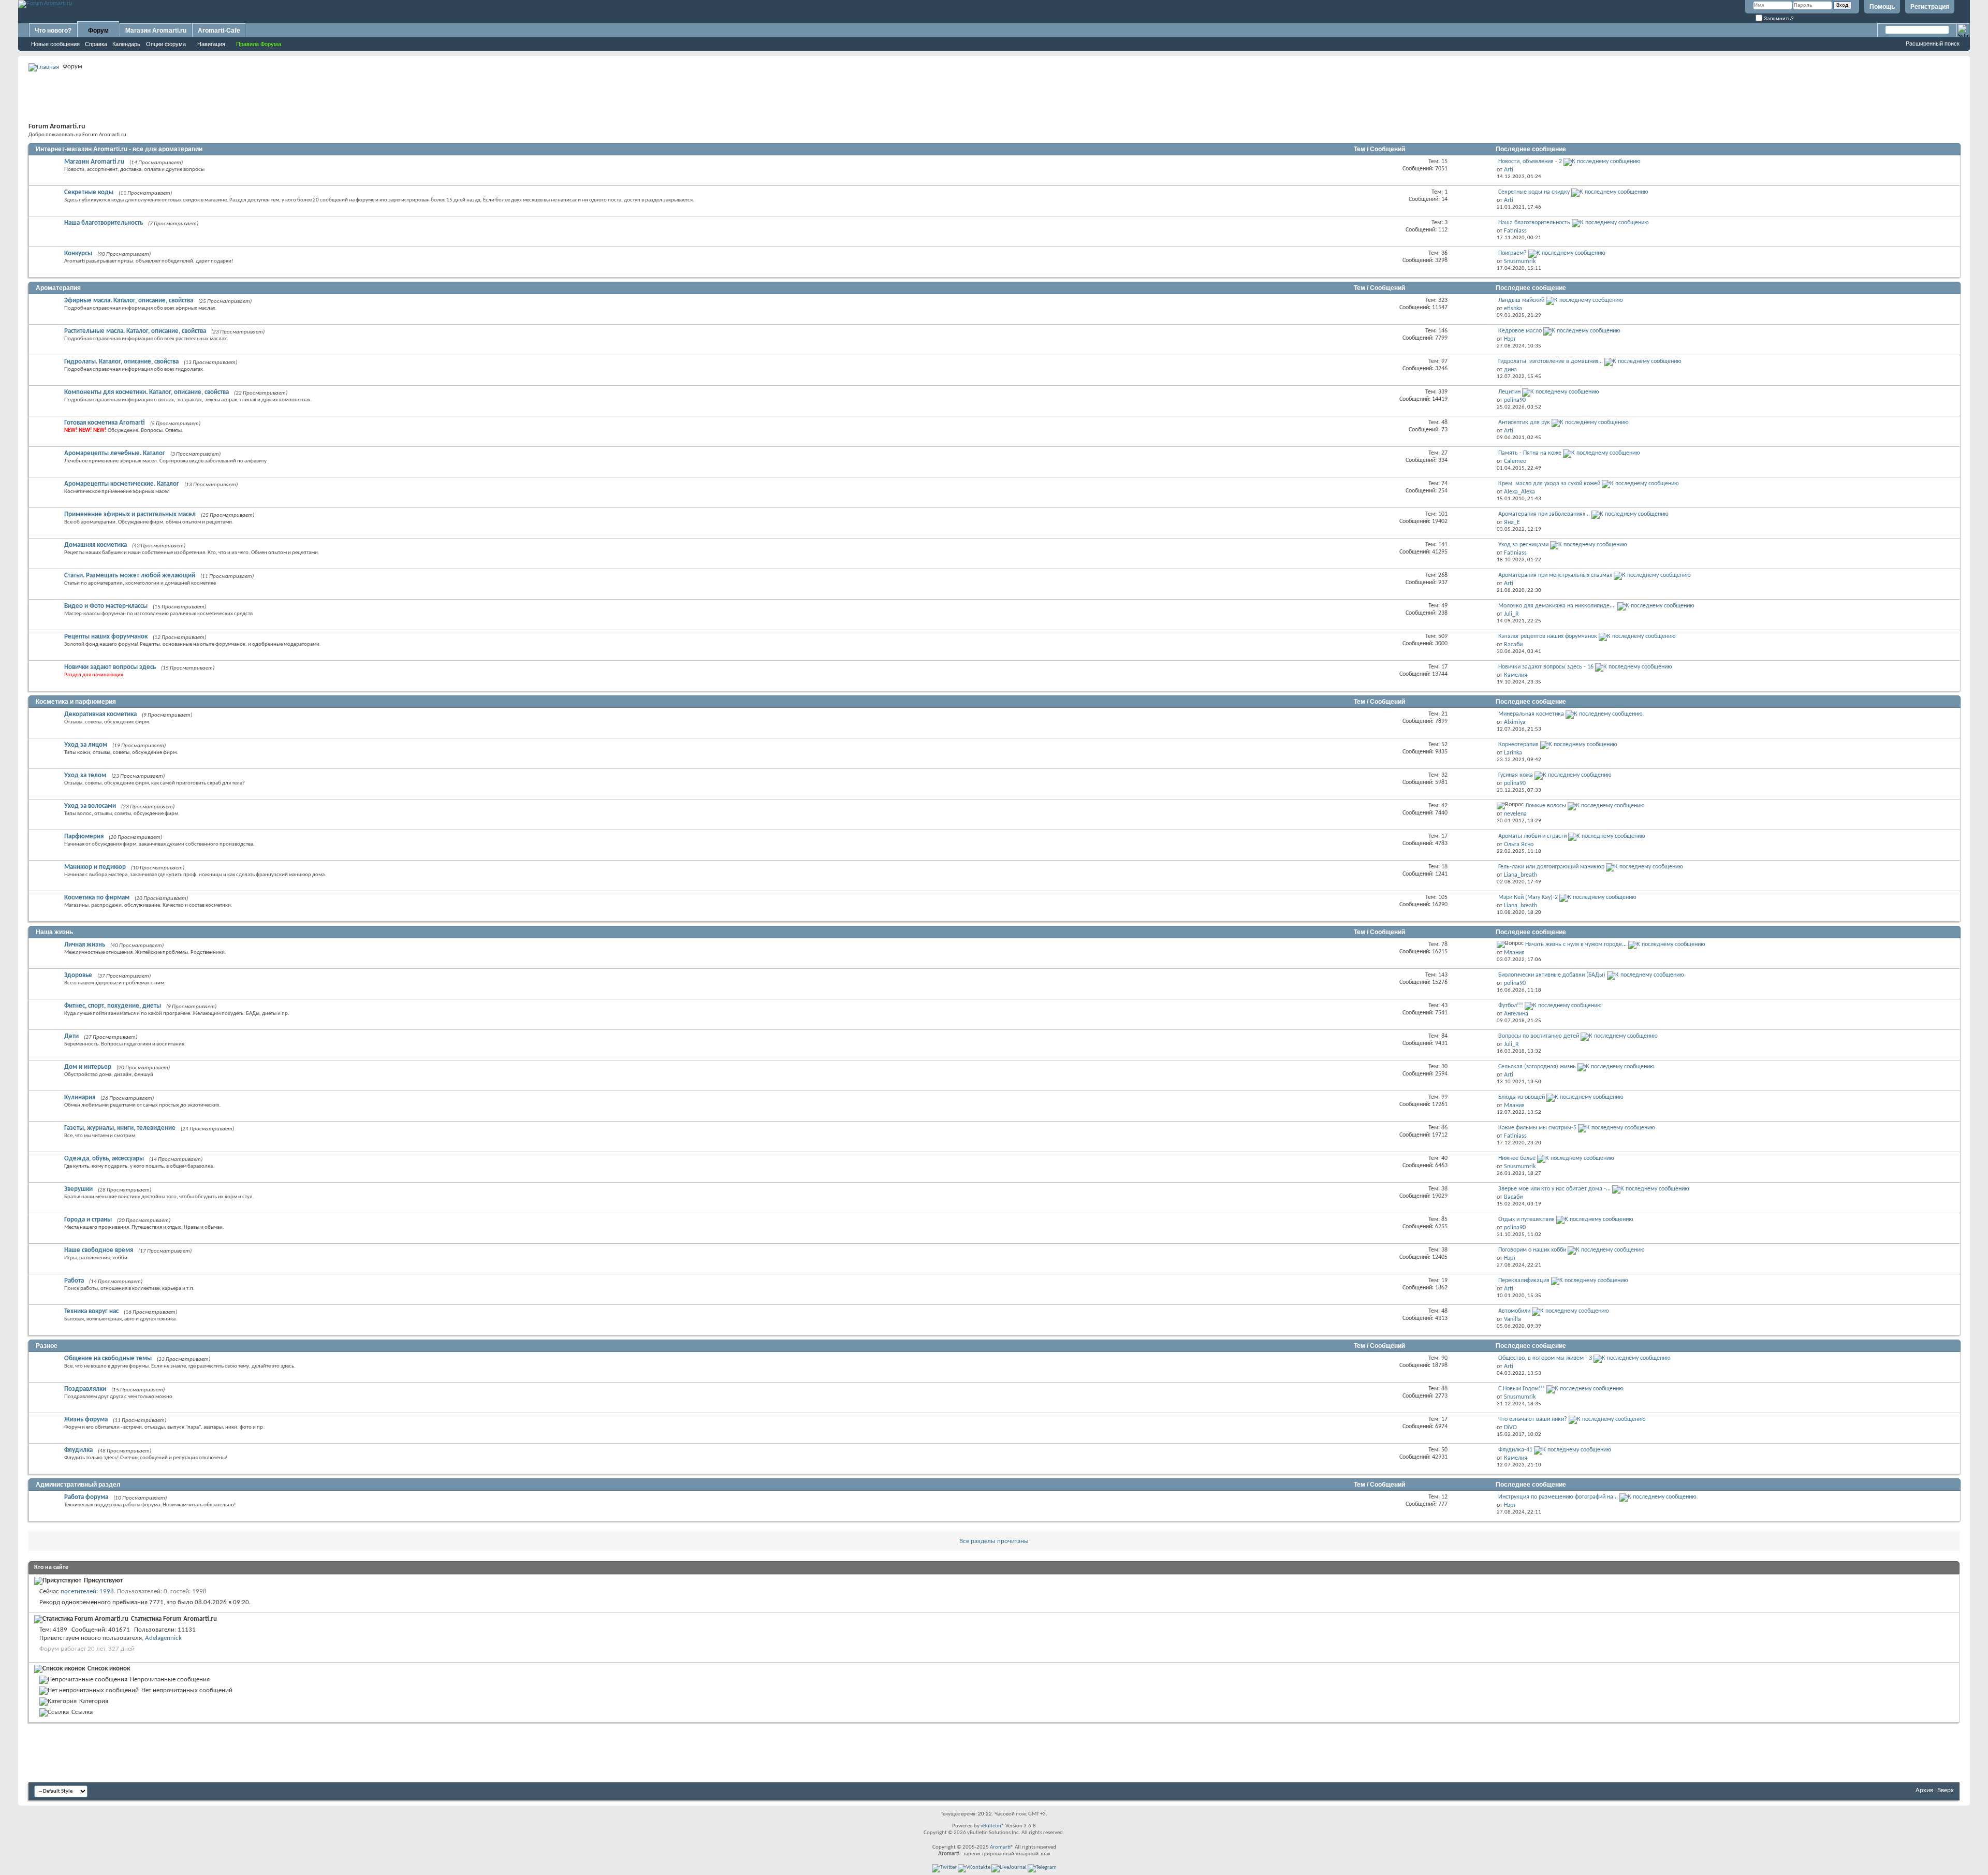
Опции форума (166, 44)
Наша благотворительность (104, 223)
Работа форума (86, 1497)
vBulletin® (992, 1826)
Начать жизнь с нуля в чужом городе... (1576, 944)
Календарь (126, 44)
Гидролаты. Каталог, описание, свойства (121, 362)
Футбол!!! (1511, 1006)
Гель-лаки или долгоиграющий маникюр (1551, 867)
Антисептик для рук (1524, 423)
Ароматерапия (58, 288)
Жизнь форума (86, 1420)
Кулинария (80, 1098)
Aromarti (1000, 1847)
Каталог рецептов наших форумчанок (1548, 636)
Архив (1924, 1790)
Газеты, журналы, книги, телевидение (120, 1128)
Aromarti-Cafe (219, 31)
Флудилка (78, 1450)
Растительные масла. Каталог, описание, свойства (135, 331)
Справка (96, 44)
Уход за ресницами (1523, 545)
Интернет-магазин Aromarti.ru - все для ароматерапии (119, 149)
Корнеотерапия (1518, 745)
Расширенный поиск (1933, 43)
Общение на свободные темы (108, 1358)
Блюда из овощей (1522, 1097)
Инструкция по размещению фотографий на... (1558, 1497)
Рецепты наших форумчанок (106, 637)
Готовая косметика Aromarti (105, 423)
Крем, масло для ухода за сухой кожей (1549, 484)
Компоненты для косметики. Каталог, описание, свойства (147, 392)
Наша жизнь (54, 932)
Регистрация (1930, 7)
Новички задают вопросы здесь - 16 (1546, 667)
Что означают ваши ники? (1533, 1419)
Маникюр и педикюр (95, 867)
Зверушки (78, 1189)
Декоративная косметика (100, 714)
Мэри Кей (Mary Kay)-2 (1528, 897)
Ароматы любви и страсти (1532, 836)
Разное (47, 1346)
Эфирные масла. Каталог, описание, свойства (129, 301)
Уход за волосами (90, 806)
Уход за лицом (86, 745)
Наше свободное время (99, 1250)
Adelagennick (163, 1638)
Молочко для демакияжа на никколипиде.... (1557, 606)
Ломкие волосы (1546, 806)
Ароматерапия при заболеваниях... (1544, 514)
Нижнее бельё (1517, 1158)
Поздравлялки (85, 1389)
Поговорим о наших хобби (1532, 1250)
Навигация (211, 44)
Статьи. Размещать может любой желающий (130, 576)
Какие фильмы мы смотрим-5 (1537, 1128)
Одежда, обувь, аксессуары (104, 1159)
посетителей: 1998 (87, 1591)
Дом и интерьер (88, 1067)
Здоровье (78, 975)
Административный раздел (78, 1485)
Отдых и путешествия (1526, 1219)
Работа (74, 1281)
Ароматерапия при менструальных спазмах (1555, 575)
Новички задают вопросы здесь (110, 667)
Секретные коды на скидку (1534, 192)
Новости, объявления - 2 (1530, 162)
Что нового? (53, 31)
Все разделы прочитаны (994, 1541)
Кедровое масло (1520, 331)
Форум (98, 31)
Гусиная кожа (1516, 775)
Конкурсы (78, 253)
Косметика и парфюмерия (76, 702)
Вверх (1946, 1790)
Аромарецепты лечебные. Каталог (115, 453)
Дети (71, 1036)
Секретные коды (89, 192)
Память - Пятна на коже (1530, 453)
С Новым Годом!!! (1522, 1389)
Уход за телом (85, 775)
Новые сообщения (55, 44)
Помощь (1882, 7)
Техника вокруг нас (91, 1311)
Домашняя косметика (96, 545)
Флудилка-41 (1515, 1450)
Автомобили (1514, 1311)
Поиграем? (1512, 253)
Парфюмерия (84, 837)
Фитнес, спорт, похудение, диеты (113, 1006)
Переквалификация (1524, 1281)
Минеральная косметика (1531, 714)
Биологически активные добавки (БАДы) (1552, 975)
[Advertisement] (994, 96)
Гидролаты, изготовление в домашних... (1551, 361)
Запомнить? (1778, 18)
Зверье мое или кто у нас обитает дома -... (1554, 1189)
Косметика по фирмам (97, 898)
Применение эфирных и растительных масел (130, 514)
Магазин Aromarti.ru (156, 31)
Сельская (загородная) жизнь (1537, 1067)
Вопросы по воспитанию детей (1539, 1036)
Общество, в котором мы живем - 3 (1545, 1358)
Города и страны (88, 1220)
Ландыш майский (1521, 300)
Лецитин (1509, 392)
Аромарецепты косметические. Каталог (122, 484)
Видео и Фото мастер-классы (106, 606)
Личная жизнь (85, 945)
